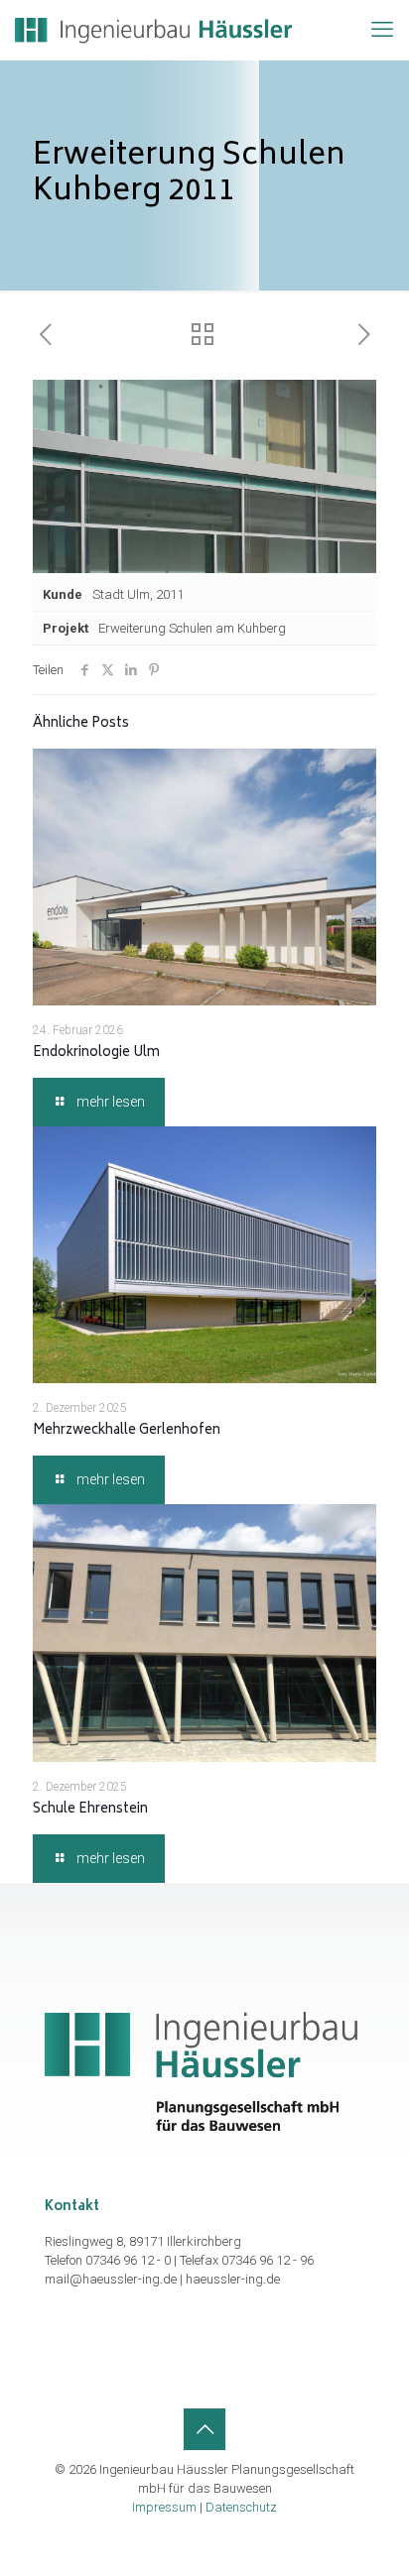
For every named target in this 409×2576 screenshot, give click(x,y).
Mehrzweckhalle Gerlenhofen (127, 1431)
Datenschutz (241, 2507)
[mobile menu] (382, 30)
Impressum (164, 2507)
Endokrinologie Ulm (96, 1054)
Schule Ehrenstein (90, 1810)
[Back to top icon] (204, 2429)
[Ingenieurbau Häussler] (153, 30)
